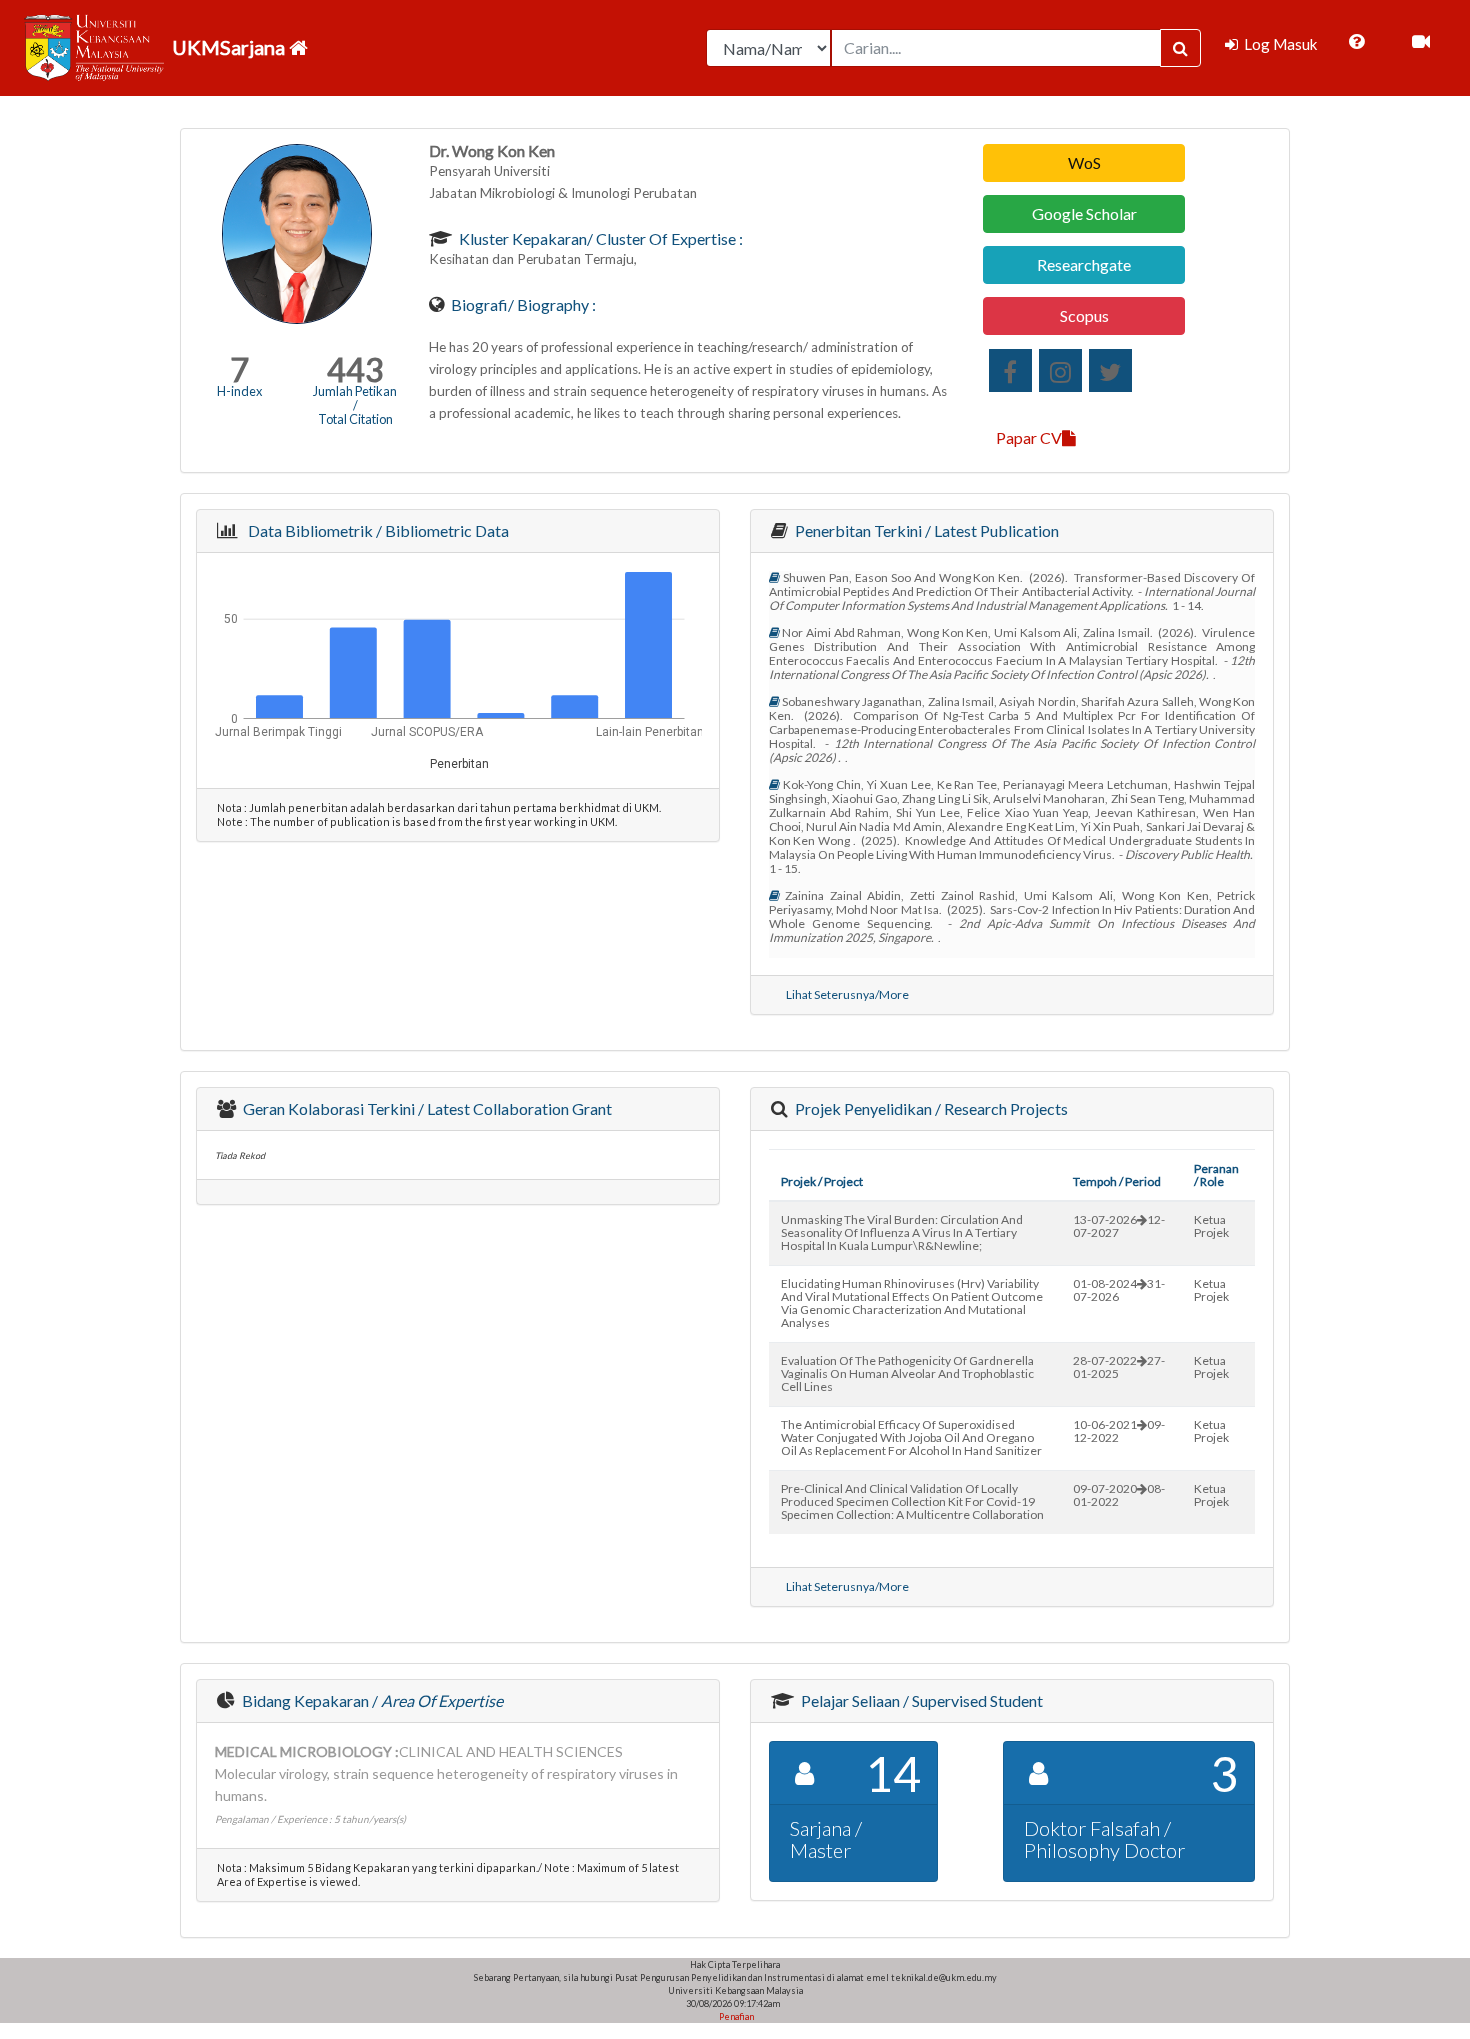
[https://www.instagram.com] (1060, 370)
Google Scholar (1084, 213)
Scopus (1084, 315)
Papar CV (1029, 437)
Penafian (735, 2016)
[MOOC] (1421, 42)
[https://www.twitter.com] (1110, 370)
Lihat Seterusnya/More (847, 994)
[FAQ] (1356, 42)
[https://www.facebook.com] (1010, 370)
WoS (1084, 162)
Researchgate (1084, 264)
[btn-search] (1180, 48)
